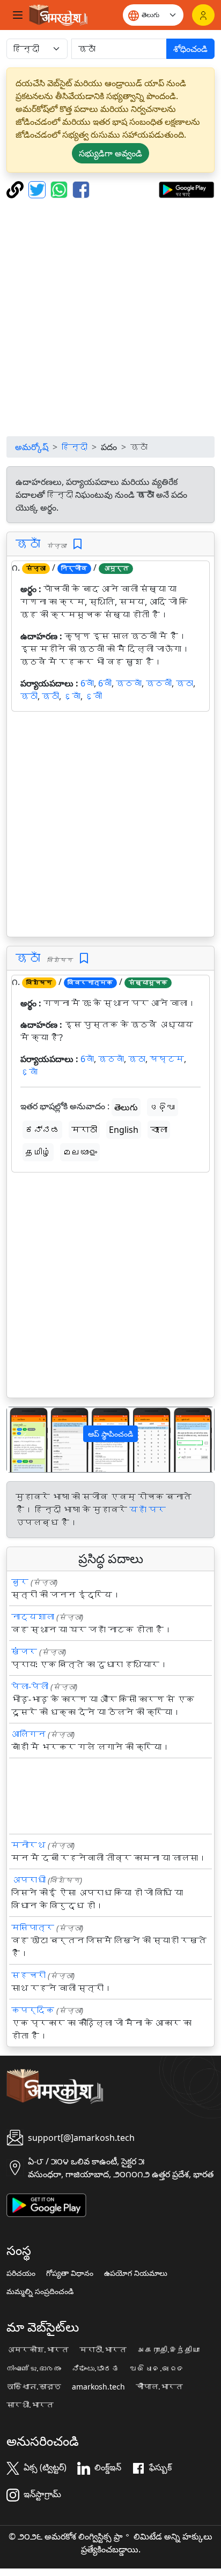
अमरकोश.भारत (38, 2350)
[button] (23, 1440)
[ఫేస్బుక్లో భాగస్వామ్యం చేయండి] (81, 189)
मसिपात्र (33, 1928)
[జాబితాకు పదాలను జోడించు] (78, 544)
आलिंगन (28, 1734)
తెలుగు (126, 1107)
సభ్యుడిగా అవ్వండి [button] (110, 153)
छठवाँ (129, 683)
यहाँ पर (148, 1510)
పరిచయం (21, 2273)
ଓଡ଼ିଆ (163, 1107)
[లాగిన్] (203, 15)
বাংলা (159, 1130)
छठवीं (159, 683)
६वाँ (72, 696)
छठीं (50, 696)
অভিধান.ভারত (34, 2387)
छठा (185, 683)
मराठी (84, 1130)
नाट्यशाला (33, 1617)
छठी (29, 696)
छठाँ (28, 543)
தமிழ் (38, 1152)
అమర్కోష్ (32, 447)
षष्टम (167, 1059)
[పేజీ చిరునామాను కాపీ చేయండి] (16, 189)
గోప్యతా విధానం (70, 2273)
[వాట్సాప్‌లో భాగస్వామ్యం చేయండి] (60, 189)
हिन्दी (75, 447)
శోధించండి (190, 49)
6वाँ (87, 683)
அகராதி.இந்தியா (168, 2350)
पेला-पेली (30, 1686)
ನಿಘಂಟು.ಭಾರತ (95, 2369)
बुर (20, 1582)
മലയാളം (80, 1152)
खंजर (24, 1652)
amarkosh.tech (98, 2387)
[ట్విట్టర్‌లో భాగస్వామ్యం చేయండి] (38, 189)
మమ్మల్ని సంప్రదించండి (40, 2291)
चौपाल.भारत (159, 2387)
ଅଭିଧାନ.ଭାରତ (157, 2369)
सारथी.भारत (30, 2405)
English (124, 1130)
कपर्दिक (33, 2010)
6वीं (105, 683)
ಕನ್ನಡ (42, 1130)
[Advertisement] (110, 317)
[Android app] (46, 2204)
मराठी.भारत (103, 2350)
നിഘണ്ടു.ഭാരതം (34, 2369)
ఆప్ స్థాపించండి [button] (110, 1434)
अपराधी (28, 1880)
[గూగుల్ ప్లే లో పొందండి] (186, 189)
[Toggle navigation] (18, 15)
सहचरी (28, 1975)
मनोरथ (28, 1845)
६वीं (93, 696)
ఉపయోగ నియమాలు (136, 2273)
